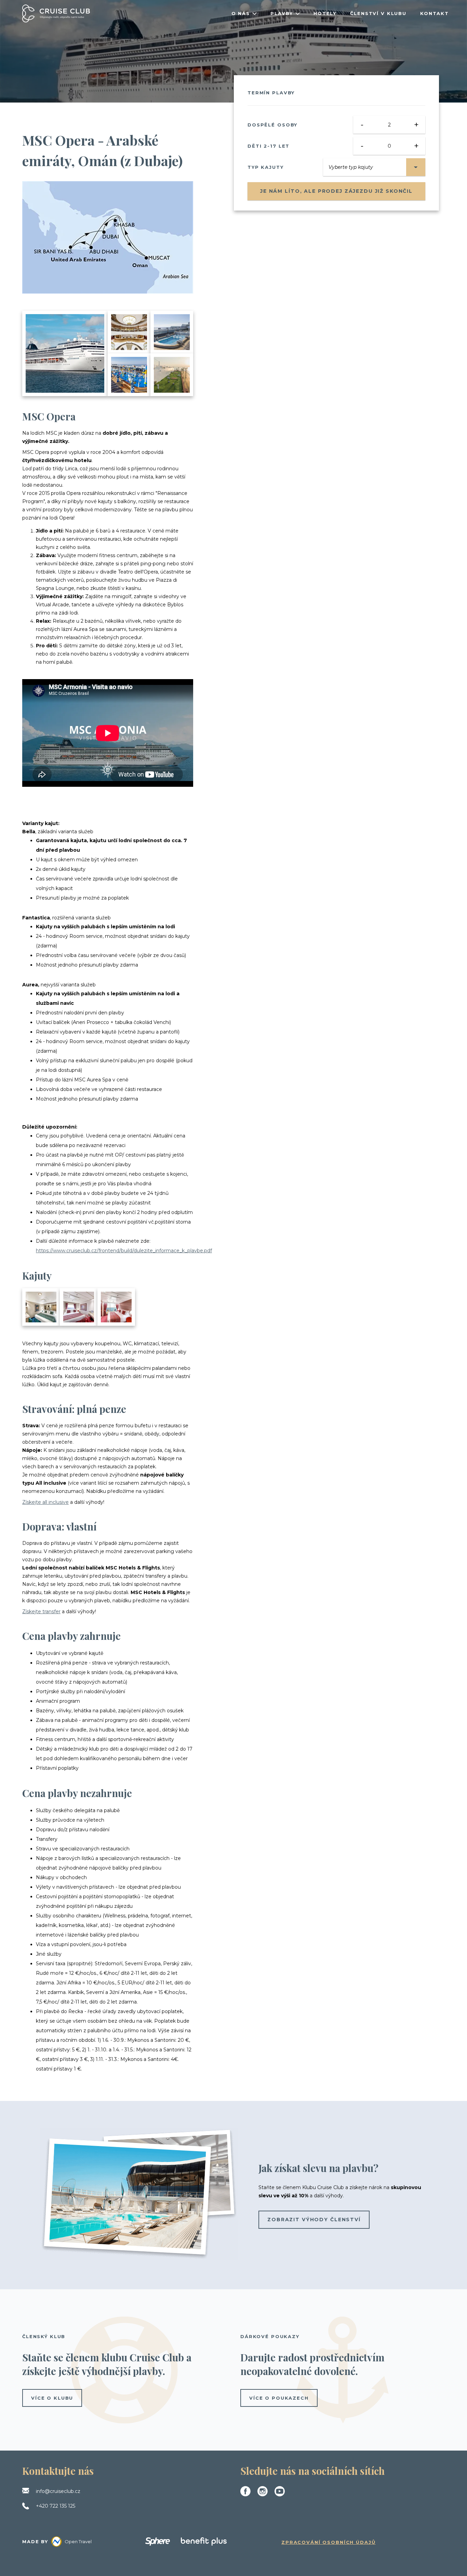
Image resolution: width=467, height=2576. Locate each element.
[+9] (172, 375)
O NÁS (241, 13)
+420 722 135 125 (56, 2506)
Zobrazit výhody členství (314, 2220)
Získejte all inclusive (45, 1502)
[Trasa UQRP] (108, 237)
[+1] (79, 1307)
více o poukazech (279, 2398)
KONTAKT (435, 13)
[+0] (116, 1307)
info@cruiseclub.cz (58, 2491)
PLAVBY (282, 13)
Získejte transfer (41, 1611)
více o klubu (52, 2398)
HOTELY (325, 13)
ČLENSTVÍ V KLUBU (378, 13)
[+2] (41, 1307)
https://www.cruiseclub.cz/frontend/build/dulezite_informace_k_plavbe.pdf (124, 1251)
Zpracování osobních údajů (329, 2542)
